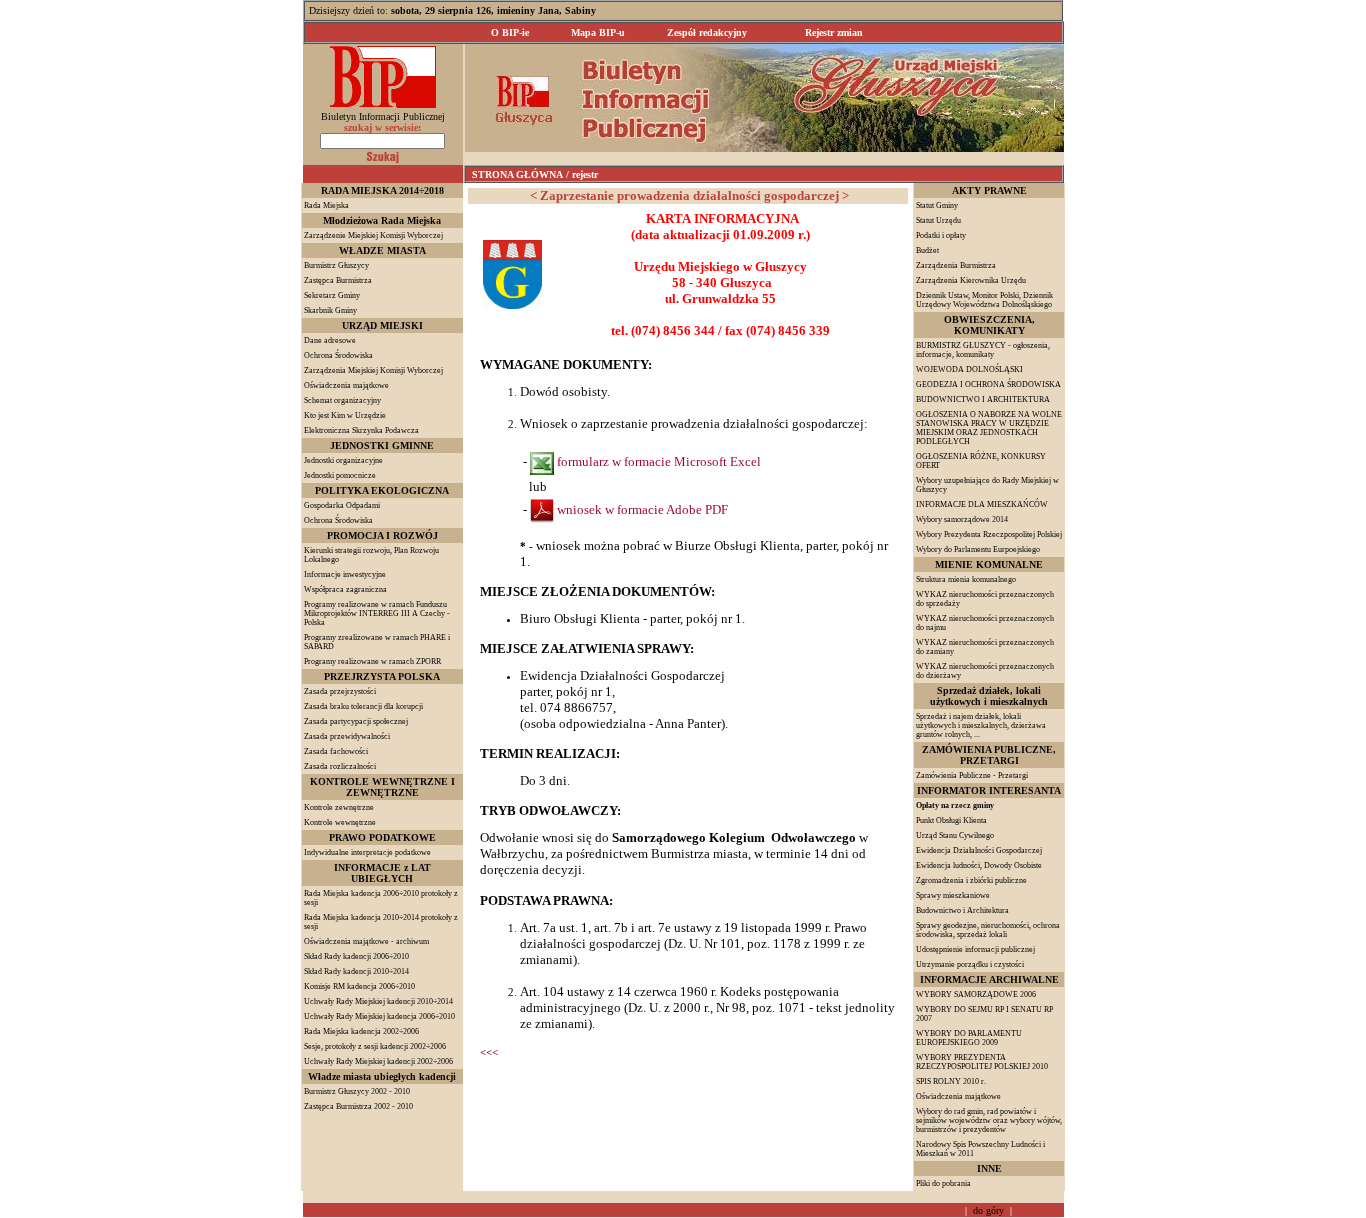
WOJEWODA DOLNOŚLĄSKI (969, 369)
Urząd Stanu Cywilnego (955, 835)
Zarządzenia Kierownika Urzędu (971, 280)
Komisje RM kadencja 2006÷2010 (359, 986)
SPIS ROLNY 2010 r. (951, 1081)
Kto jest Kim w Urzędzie (345, 415)
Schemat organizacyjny (342, 400)
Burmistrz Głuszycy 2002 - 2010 (357, 1091)
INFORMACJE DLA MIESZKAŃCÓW (982, 504)
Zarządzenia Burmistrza (956, 265)
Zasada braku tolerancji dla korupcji (363, 706)
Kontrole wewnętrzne (340, 822)
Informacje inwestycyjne (345, 574)
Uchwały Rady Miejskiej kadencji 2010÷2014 (378, 1001)
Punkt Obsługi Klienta (951, 820)
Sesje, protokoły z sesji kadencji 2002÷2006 (375, 1046)
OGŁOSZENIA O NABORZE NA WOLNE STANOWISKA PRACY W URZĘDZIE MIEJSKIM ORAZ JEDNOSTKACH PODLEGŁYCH (989, 428)
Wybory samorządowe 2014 (962, 519)
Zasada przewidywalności (347, 736)
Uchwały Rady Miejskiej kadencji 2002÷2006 (378, 1061)
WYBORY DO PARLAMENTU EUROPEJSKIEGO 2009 (969, 1038)
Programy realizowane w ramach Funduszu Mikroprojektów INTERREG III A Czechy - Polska (377, 613)
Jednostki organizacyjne (343, 460)
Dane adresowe (330, 340)
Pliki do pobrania (943, 1183)
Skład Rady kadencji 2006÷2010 (356, 956)
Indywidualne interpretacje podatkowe (367, 852)
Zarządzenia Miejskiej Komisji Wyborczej (373, 370)
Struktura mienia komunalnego (966, 579)
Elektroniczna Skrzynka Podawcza (361, 430)
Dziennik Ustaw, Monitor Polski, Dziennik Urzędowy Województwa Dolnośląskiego (984, 300)
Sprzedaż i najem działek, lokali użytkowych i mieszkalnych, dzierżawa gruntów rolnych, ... (981, 725)
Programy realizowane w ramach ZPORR (372, 661)
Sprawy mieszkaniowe (953, 895)
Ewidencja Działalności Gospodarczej (979, 850)
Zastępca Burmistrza (338, 280)
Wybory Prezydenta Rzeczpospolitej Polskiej (989, 534)
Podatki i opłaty (941, 235)
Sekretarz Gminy (332, 295)
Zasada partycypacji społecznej (356, 721)
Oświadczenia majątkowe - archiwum (366, 941)
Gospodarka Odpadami (342, 505)
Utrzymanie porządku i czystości (970, 964)
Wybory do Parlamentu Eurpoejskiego (978, 549)
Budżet (927, 250)
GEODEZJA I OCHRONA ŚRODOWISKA (988, 384)
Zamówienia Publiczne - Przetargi (972, 775)
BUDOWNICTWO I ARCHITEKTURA (983, 399)
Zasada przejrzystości (340, 691)
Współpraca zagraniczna (345, 589)
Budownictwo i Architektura (962, 910)
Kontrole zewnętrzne (339, 807)
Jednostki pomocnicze (340, 475)
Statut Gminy (937, 205)
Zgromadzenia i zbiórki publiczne (971, 880)
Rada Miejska (326, 205)
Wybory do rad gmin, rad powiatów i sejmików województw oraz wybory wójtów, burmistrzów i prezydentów (989, 1120)
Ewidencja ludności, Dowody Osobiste (979, 865)
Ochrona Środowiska (338, 355)
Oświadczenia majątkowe (346, 385)
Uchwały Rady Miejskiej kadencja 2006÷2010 (379, 1016)
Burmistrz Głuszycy (336, 265)
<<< (489, 1052)
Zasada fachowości (336, 751)
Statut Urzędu (938, 220)
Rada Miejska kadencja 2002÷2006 (361, 1031)
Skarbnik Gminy (330, 310)
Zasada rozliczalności (340, 766)
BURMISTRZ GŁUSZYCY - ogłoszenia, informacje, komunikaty (983, 350)
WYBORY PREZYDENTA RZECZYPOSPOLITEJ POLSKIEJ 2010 (982, 1062)
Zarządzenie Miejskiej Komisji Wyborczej (373, 235)
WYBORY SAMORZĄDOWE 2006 (976, 994)
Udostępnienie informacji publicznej (975, 949)
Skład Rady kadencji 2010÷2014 (356, 971)
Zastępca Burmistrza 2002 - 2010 (358, 1106)
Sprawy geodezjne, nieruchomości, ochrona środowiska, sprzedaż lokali (988, 930)
